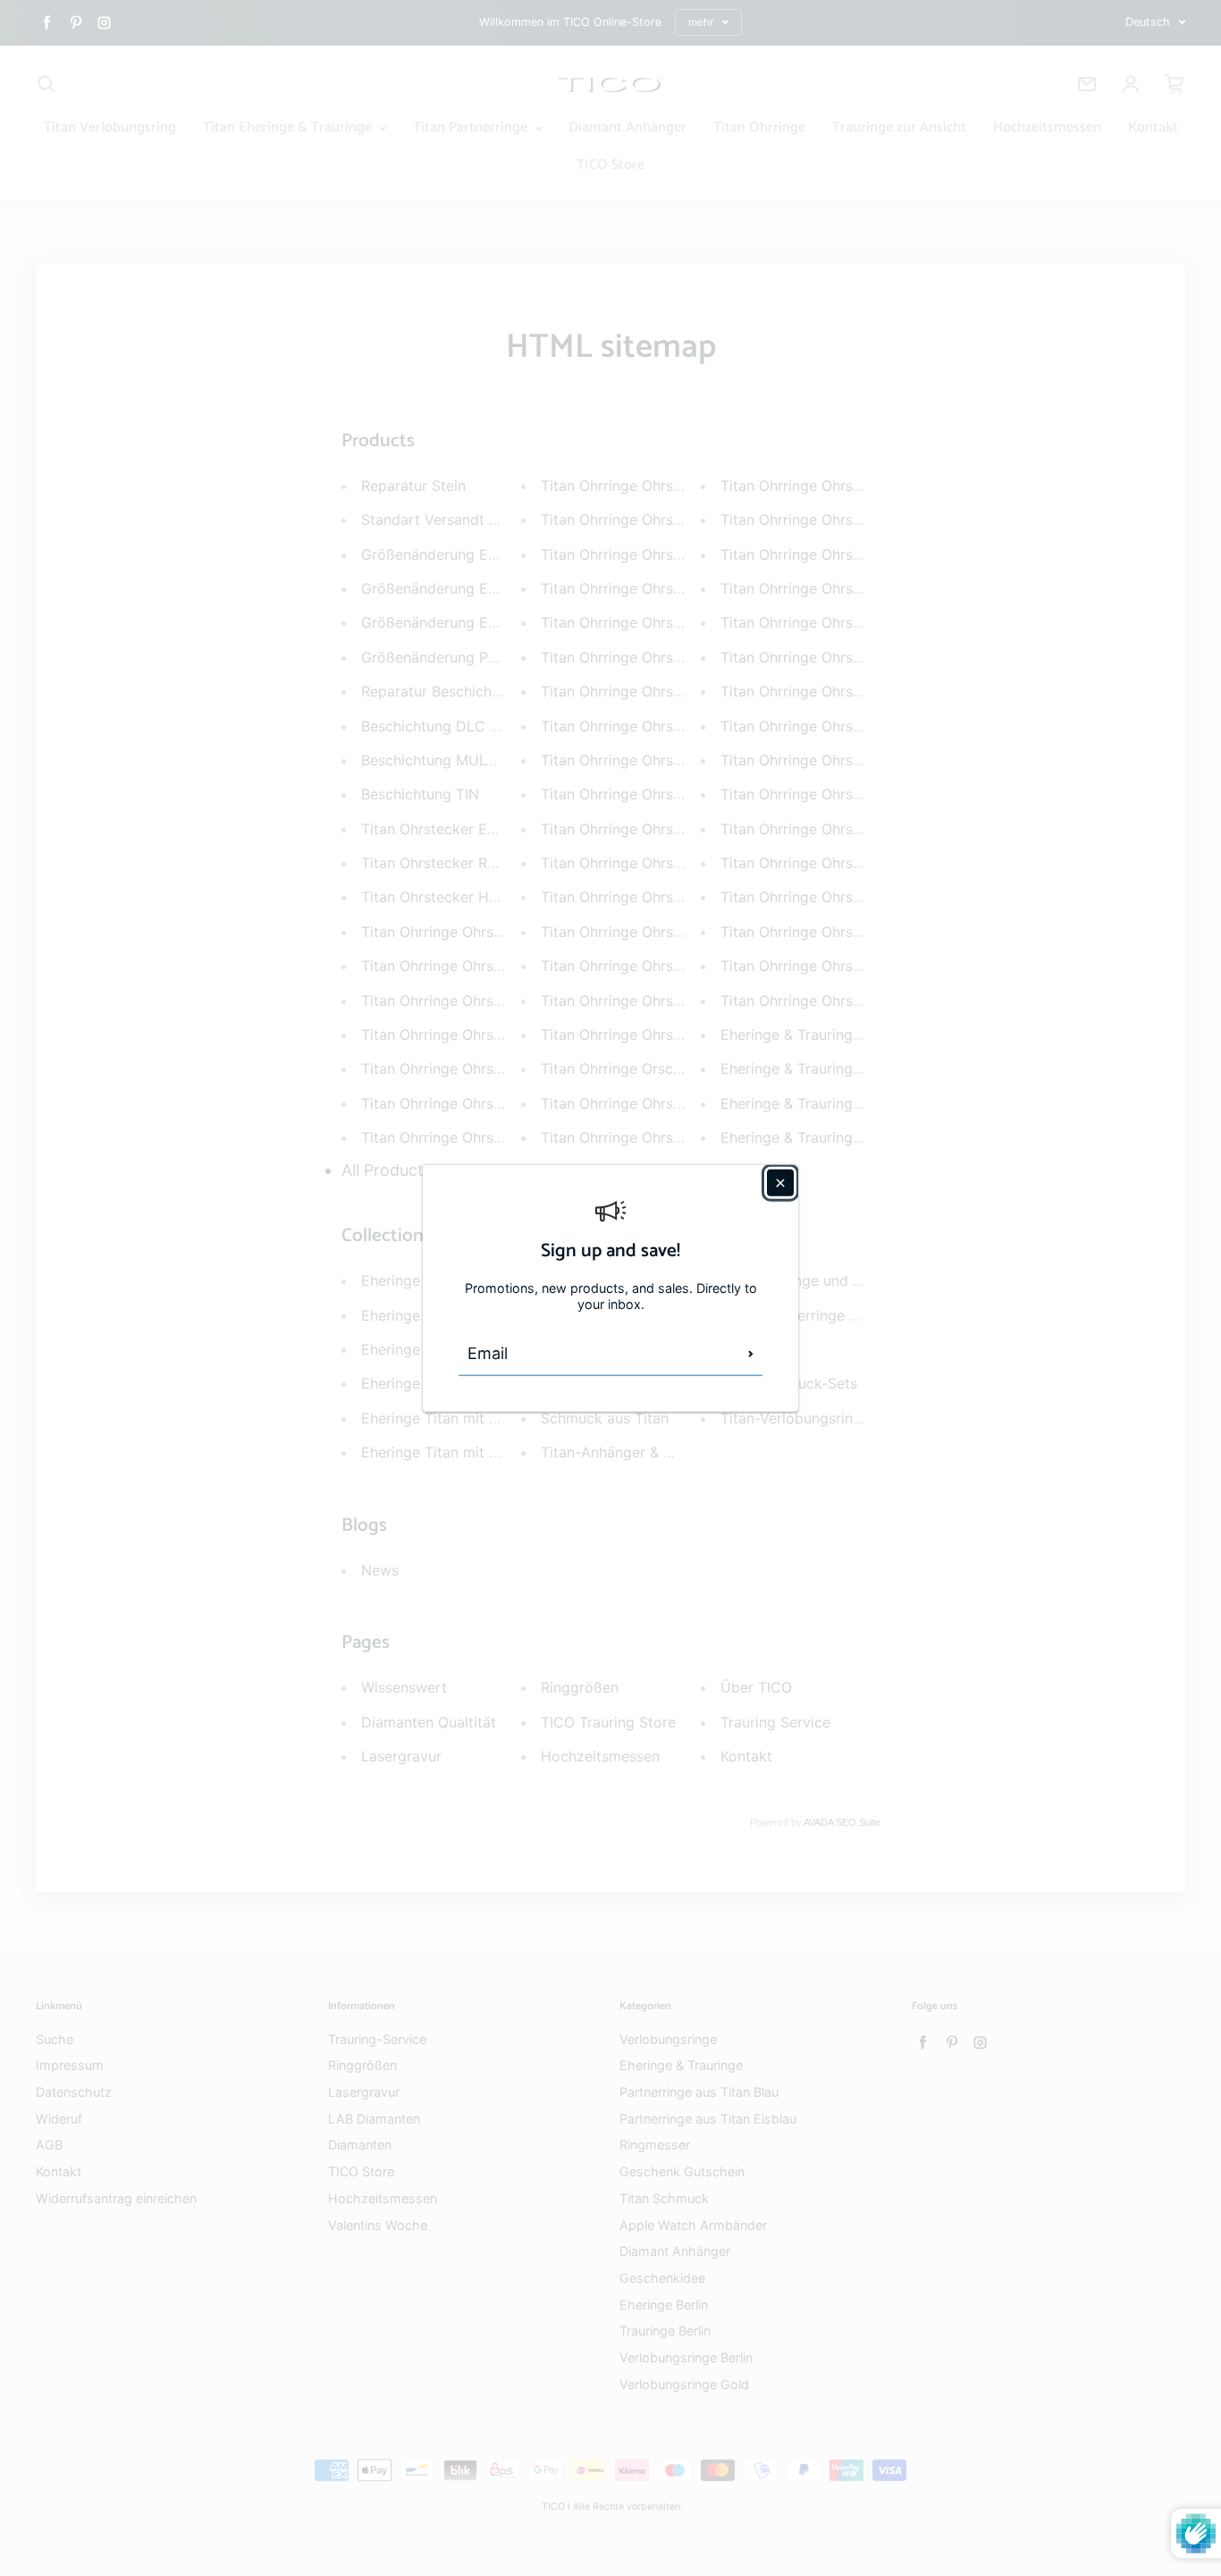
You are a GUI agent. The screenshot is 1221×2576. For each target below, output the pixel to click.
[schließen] (780, 1182)
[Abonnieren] (751, 1354)
